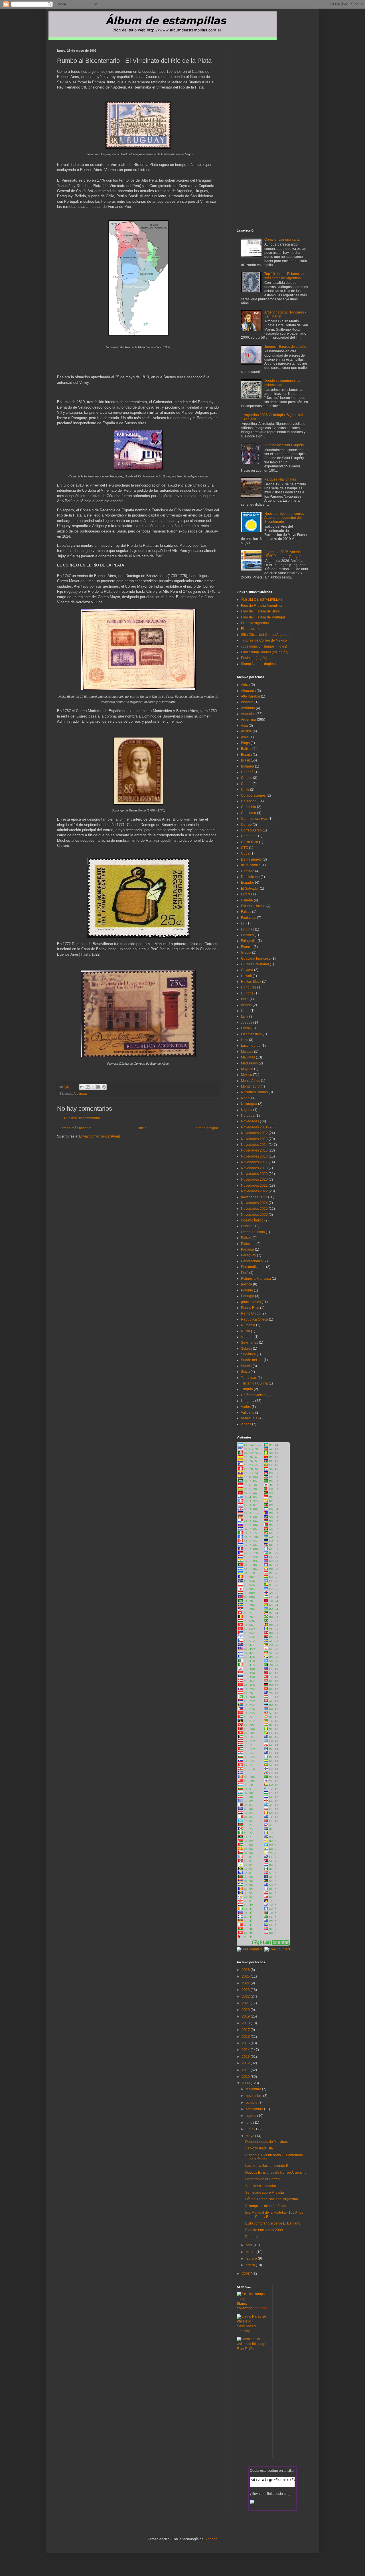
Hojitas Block (251, 982)
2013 (246, 2057)
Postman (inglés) (254, 658)
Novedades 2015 (254, 1150)
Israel (245, 1011)
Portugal (248, 1296)
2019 (246, 2016)
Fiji (243, 923)
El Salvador (250, 889)
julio (250, 2123)
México (247, 1075)
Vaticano (248, 1412)
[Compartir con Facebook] (98, 1087)
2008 (246, 2274)
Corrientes (249, 836)
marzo (251, 2252)
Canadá (247, 772)
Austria (246, 731)
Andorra (247, 702)
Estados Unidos (253, 906)
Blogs (245, 743)
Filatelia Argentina (255, 623)
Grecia (246, 953)
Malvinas (248, 1057)
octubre (252, 2103)
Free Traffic (245, 2349)
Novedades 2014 (254, 1145)
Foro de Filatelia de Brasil (261, 611)
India (245, 999)
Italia (245, 1016)
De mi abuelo (251, 859)
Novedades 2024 (254, 1203)
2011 (246, 2070)
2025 (246, 1976)
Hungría (247, 993)
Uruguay (248, 1401)
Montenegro (250, 1086)
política (247, 1284)
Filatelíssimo (251, 629)
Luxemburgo (251, 1046)
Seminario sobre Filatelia (265, 2193)
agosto (252, 2116)
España (247, 900)
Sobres (247, 1349)
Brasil (245, 760)
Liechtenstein (251, 1034)
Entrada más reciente (75, 1128)
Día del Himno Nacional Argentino (272, 2199)
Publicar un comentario (82, 1118)
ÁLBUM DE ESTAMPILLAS (262, 600)
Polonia (247, 1290)
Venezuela (249, 1418)
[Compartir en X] (93, 1087)
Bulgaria (248, 766)
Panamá (248, 1249)
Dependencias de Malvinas (266, 2142)
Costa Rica (250, 842)
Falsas (246, 912)
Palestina (248, 1244)
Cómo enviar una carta (282, 240)
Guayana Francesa (256, 959)
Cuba (245, 853)
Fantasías (249, 918)
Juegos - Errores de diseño (285, 347)
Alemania (248, 691)
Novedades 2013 (254, 1139)
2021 (246, 2003)
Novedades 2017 (254, 1162)
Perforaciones (252, 1261)
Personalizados (253, 1267)
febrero (252, 2258)
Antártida (248, 708)
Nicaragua (249, 1104)
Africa (245, 685)
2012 (246, 2063)
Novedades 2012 (254, 1133)
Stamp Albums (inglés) (258, 664)
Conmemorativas (254, 819)
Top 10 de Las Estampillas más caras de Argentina (285, 276)
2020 (246, 2010)
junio (250, 2129)
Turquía (247, 1389)
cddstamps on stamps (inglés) (264, 646)
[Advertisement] (124, 1150)
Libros (246, 1028)
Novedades (250, 1121)
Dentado (248, 871)
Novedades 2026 (254, 1215)
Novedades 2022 (254, 1191)
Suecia (246, 1366)
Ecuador (248, 883)
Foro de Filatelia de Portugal (263, 617)
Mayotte (247, 1069)
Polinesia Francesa (256, 1279)
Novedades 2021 (254, 1185)
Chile (245, 789)
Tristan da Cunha (254, 1383)
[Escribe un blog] (88, 1087)
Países (246, 1238)
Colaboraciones (253, 795)
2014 (246, 2050)
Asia (244, 726)
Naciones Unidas (254, 1092)
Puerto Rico (250, 1308)
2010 (246, 2077)
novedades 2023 (254, 1197)
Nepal (246, 1098)
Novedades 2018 (254, 1168)
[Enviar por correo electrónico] (82, 1087)
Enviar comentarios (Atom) (100, 1136)
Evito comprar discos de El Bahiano (273, 2223)
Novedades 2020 (254, 1180)
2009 (246, 2083)
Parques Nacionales (280, 479)
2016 (246, 2037)
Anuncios (248, 714)
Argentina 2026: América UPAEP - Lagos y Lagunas (285, 554)
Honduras (249, 987)
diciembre (254, 2089)
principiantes (251, 1302)
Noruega (248, 1116)
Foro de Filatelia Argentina (261, 606)
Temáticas (249, 1378)
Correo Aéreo (251, 830)
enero (251, 2265)
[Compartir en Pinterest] (104, 1087)
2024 (246, 1983)
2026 (246, 1970)
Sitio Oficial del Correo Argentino (266, 635)
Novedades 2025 (254, 1209)
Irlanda (246, 1005)
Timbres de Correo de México (264, 640)
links (245, 1040)
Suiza (245, 1372)
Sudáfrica (248, 1354)
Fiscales (247, 935)
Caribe (246, 784)
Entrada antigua (206, 1128)
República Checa (255, 1319)
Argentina (80, 1094)
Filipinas (248, 929)
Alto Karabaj (251, 696)
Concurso (249, 813)
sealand (247, 1337)
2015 (246, 2043)
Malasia (247, 1052)
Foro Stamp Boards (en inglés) (265, 652)
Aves (245, 737)
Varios (246, 1407)
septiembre (255, 2109)
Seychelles (250, 1343)
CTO (245, 848)
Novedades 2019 (254, 1174)
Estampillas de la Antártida (266, 2206)
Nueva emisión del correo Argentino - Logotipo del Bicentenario (284, 518)
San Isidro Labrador (261, 2186)
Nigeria (247, 1110)
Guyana (247, 970)
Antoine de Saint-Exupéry (284, 445)
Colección (249, 801)
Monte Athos (251, 1081)
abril (250, 2245)
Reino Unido (251, 1313)
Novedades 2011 (254, 1127)
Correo (246, 825)
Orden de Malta (253, 1232)
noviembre (255, 2096)
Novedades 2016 (254, 1156)
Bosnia (246, 755)
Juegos (247, 1022)
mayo (251, 2136)
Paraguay (249, 1255)
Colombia (249, 807)
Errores (247, 894)
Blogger (210, 2539)
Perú (245, 1273)
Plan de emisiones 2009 (264, 2230)
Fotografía (249, 941)
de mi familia (251, 865)
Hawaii (246, 976)
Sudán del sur (252, 1360)
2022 (246, 1996)
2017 (246, 2030)
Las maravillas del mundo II (266, 2166)
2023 (246, 1990)
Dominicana (250, 877)
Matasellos (249, 1063)
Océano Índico (252, 1220)
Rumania (248, 1325)
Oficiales (248, 1226)
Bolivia (246, 749)
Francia (247, 947)
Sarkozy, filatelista (259, 2148)
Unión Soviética (253, 1395)
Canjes (247, 778)
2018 (246, 2023)
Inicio (142, 1128)
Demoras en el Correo (262, 2179)
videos (246, 1424)
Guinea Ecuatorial (255, 964)
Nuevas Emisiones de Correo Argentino (276, 2173)
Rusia (246, 1331)
